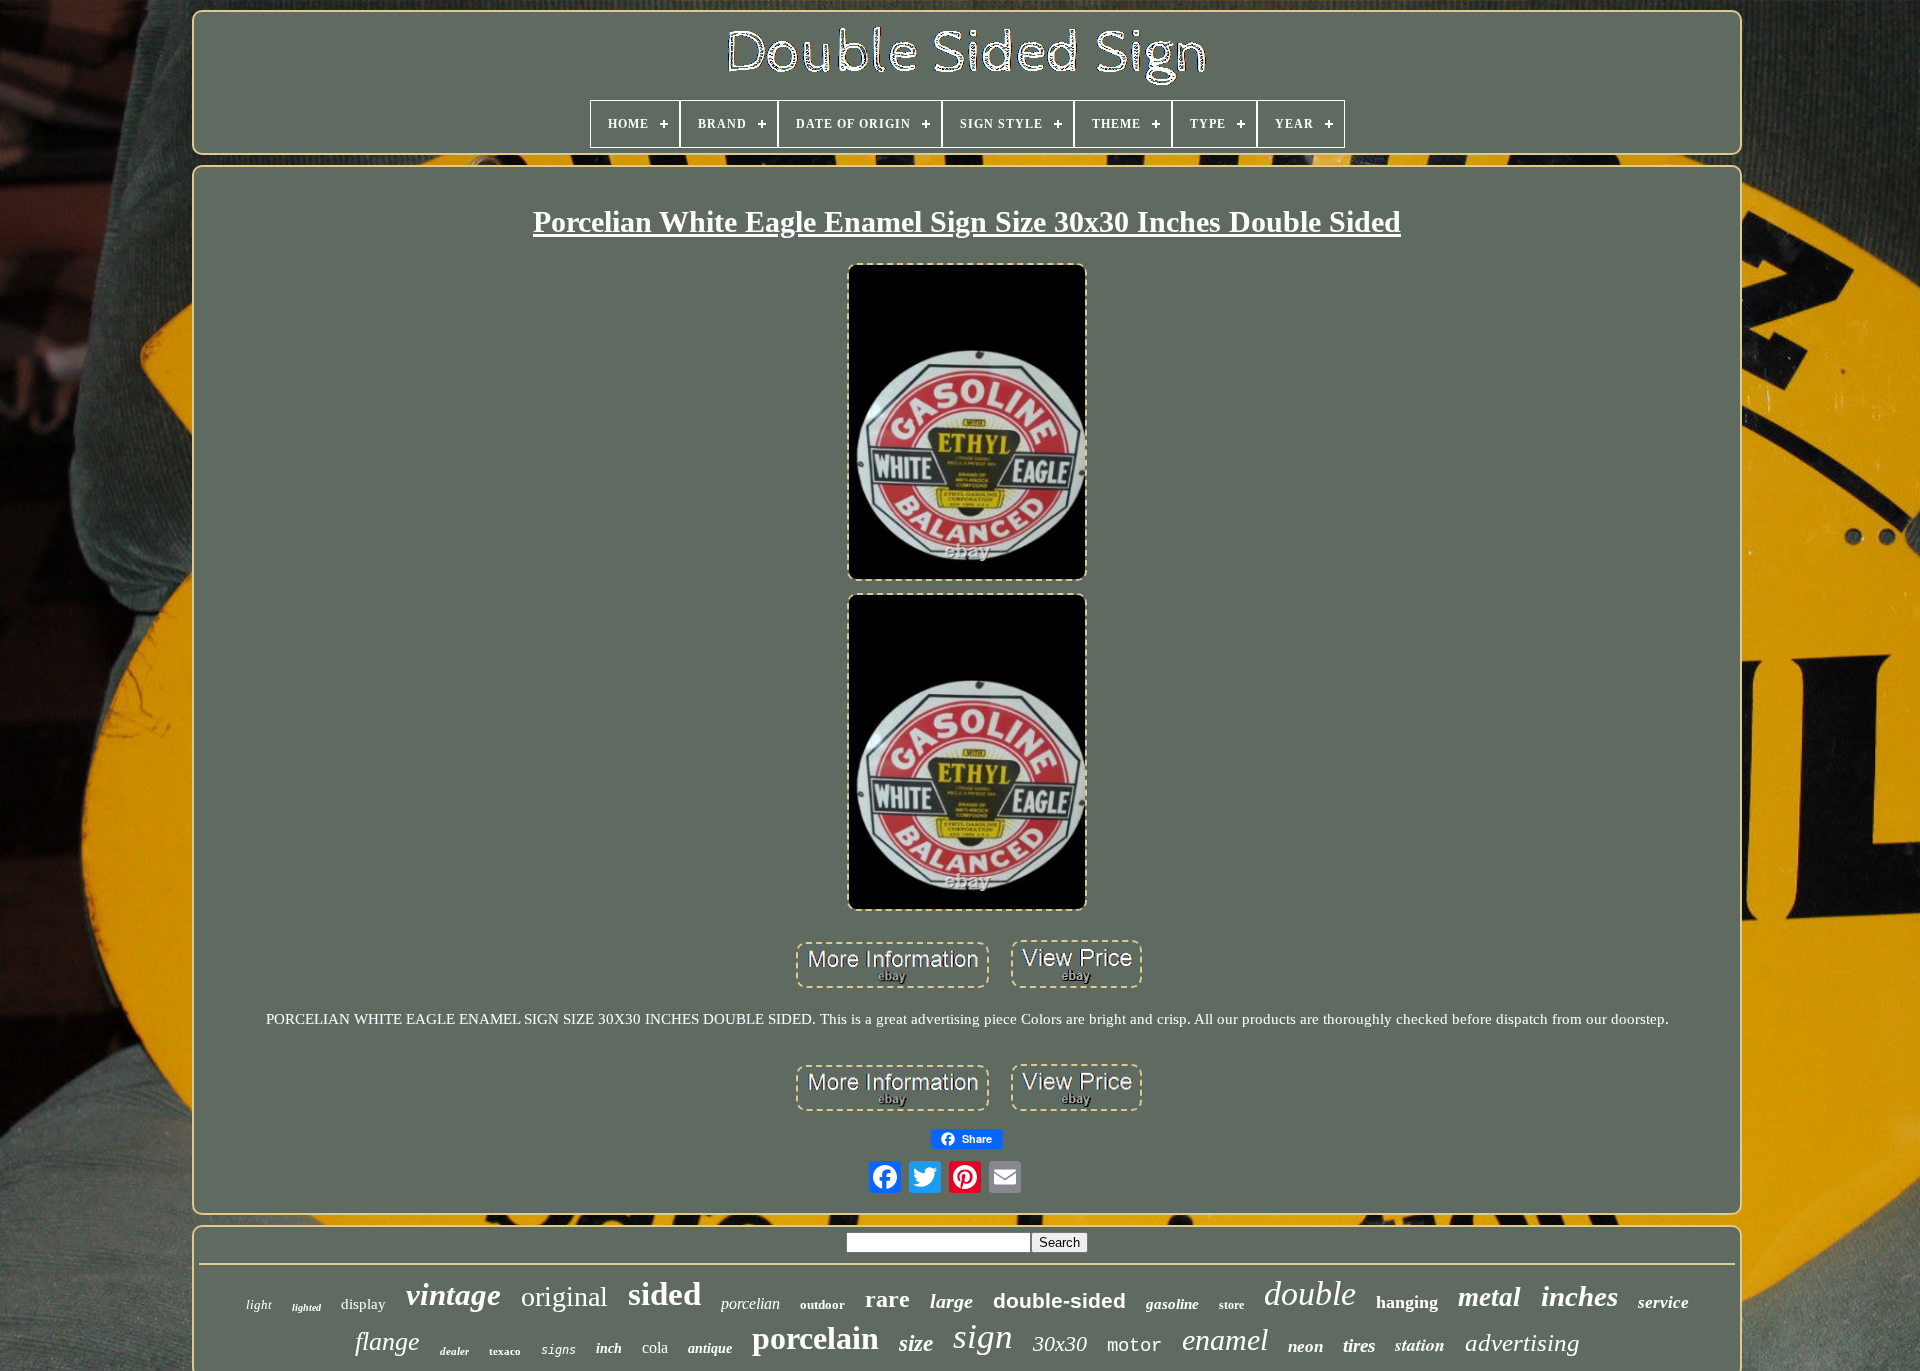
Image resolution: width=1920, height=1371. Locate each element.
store (1231, 1305)
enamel (1225, 1339)
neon (1305, 1346)
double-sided (1059, 1300)
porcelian (750, 1303)
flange (387, 1341)
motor (1134, 1346)
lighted (306, 1307)
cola (655, 1347)
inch (609, 1348)
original (564, 1296)
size (916, 1343)
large (951, 1301)
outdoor (822, 1304)
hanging (1407, 1302)
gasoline (1172, 1304)
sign (983, 1336)
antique (710, 1348)
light (259, 1304)
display (363, 1304)
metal (1489, 1297)
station (1420, 1344)
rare (887, 1299)
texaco (505, 1351)
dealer (454, 1351)
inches (1579, 1296)
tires (1359, 1345)
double (1310, 1293)
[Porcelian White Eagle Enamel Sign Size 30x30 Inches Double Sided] (967, 424)
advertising (1522, 1342)
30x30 (1060, 1343)
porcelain (815, 1338)
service (1663, 1302)
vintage (453, 1294)
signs (558, 1350)
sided (664, 1294)
